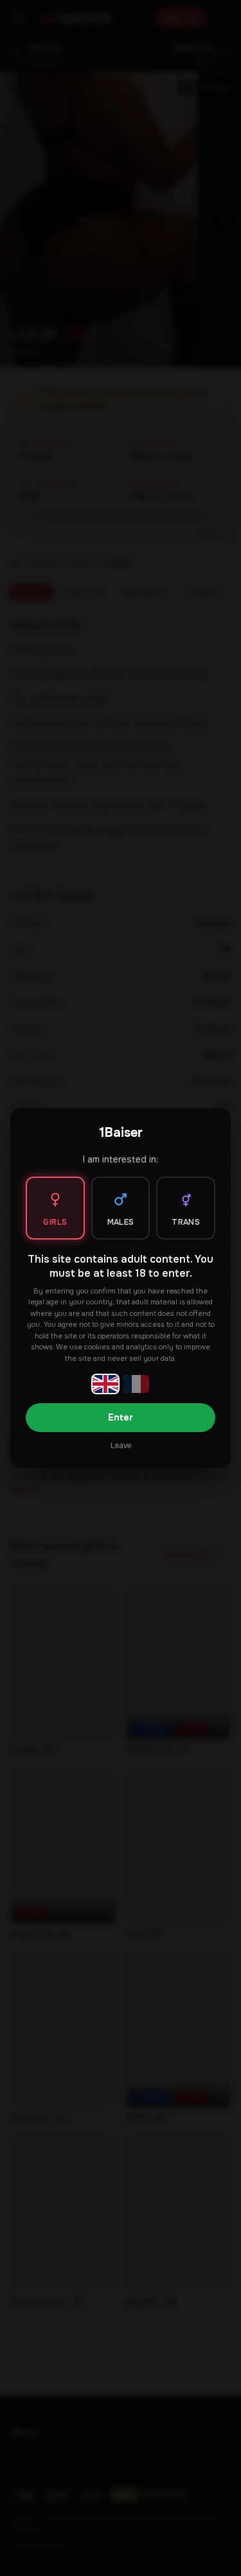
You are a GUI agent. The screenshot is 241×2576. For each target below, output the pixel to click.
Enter (121, 1417)
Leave (121, 1446)
